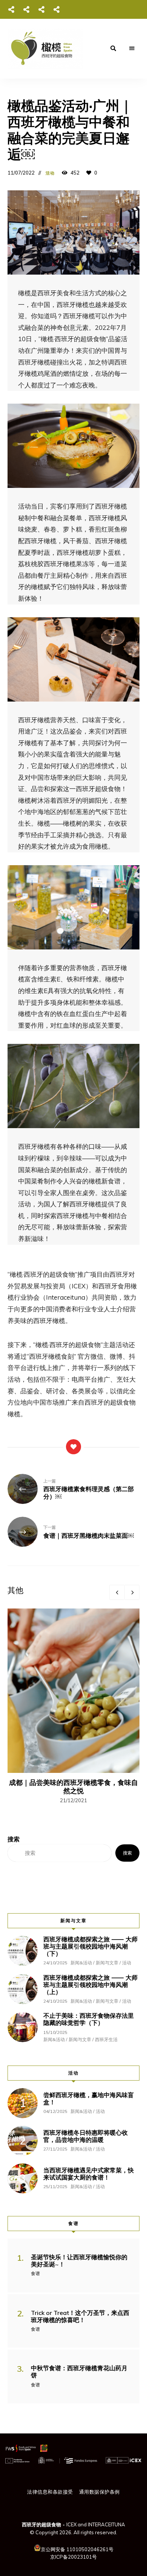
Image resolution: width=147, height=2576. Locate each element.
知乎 (57, 9)
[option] (73, 1706)
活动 (50, 173)
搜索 (127, 1853)
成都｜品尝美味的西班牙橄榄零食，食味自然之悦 (73, 1787)
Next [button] (132, 1592)
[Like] (73, 1447)
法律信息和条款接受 (50, 2492)
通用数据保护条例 (100, 2492)
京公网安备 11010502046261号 (77, 2549)
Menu (132, 49)
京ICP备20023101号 (73, 2557)
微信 (11, 9)
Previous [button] (117, 1592)
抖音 (41, 9)
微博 (26, 9)
